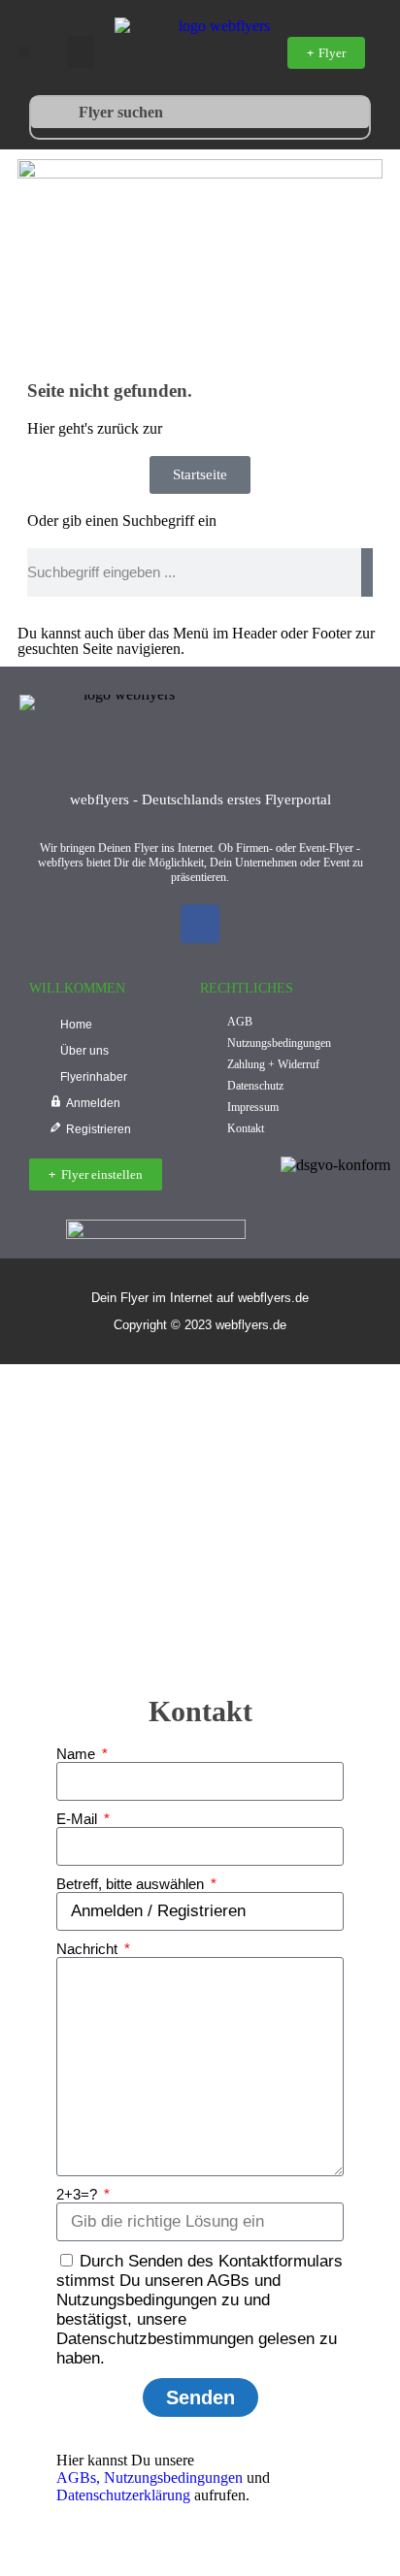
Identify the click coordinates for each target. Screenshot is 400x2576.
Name (78, 1754)
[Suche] (367, 572)
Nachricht (89, 1949)
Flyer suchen (121, 112)
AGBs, (78, 2478)
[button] (25, 52)
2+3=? (79, 2194)
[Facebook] (200, 924)
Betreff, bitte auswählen (132, 1884)
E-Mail (79, 1819)
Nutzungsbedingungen (173, 2478)
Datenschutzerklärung (123, 2495)
